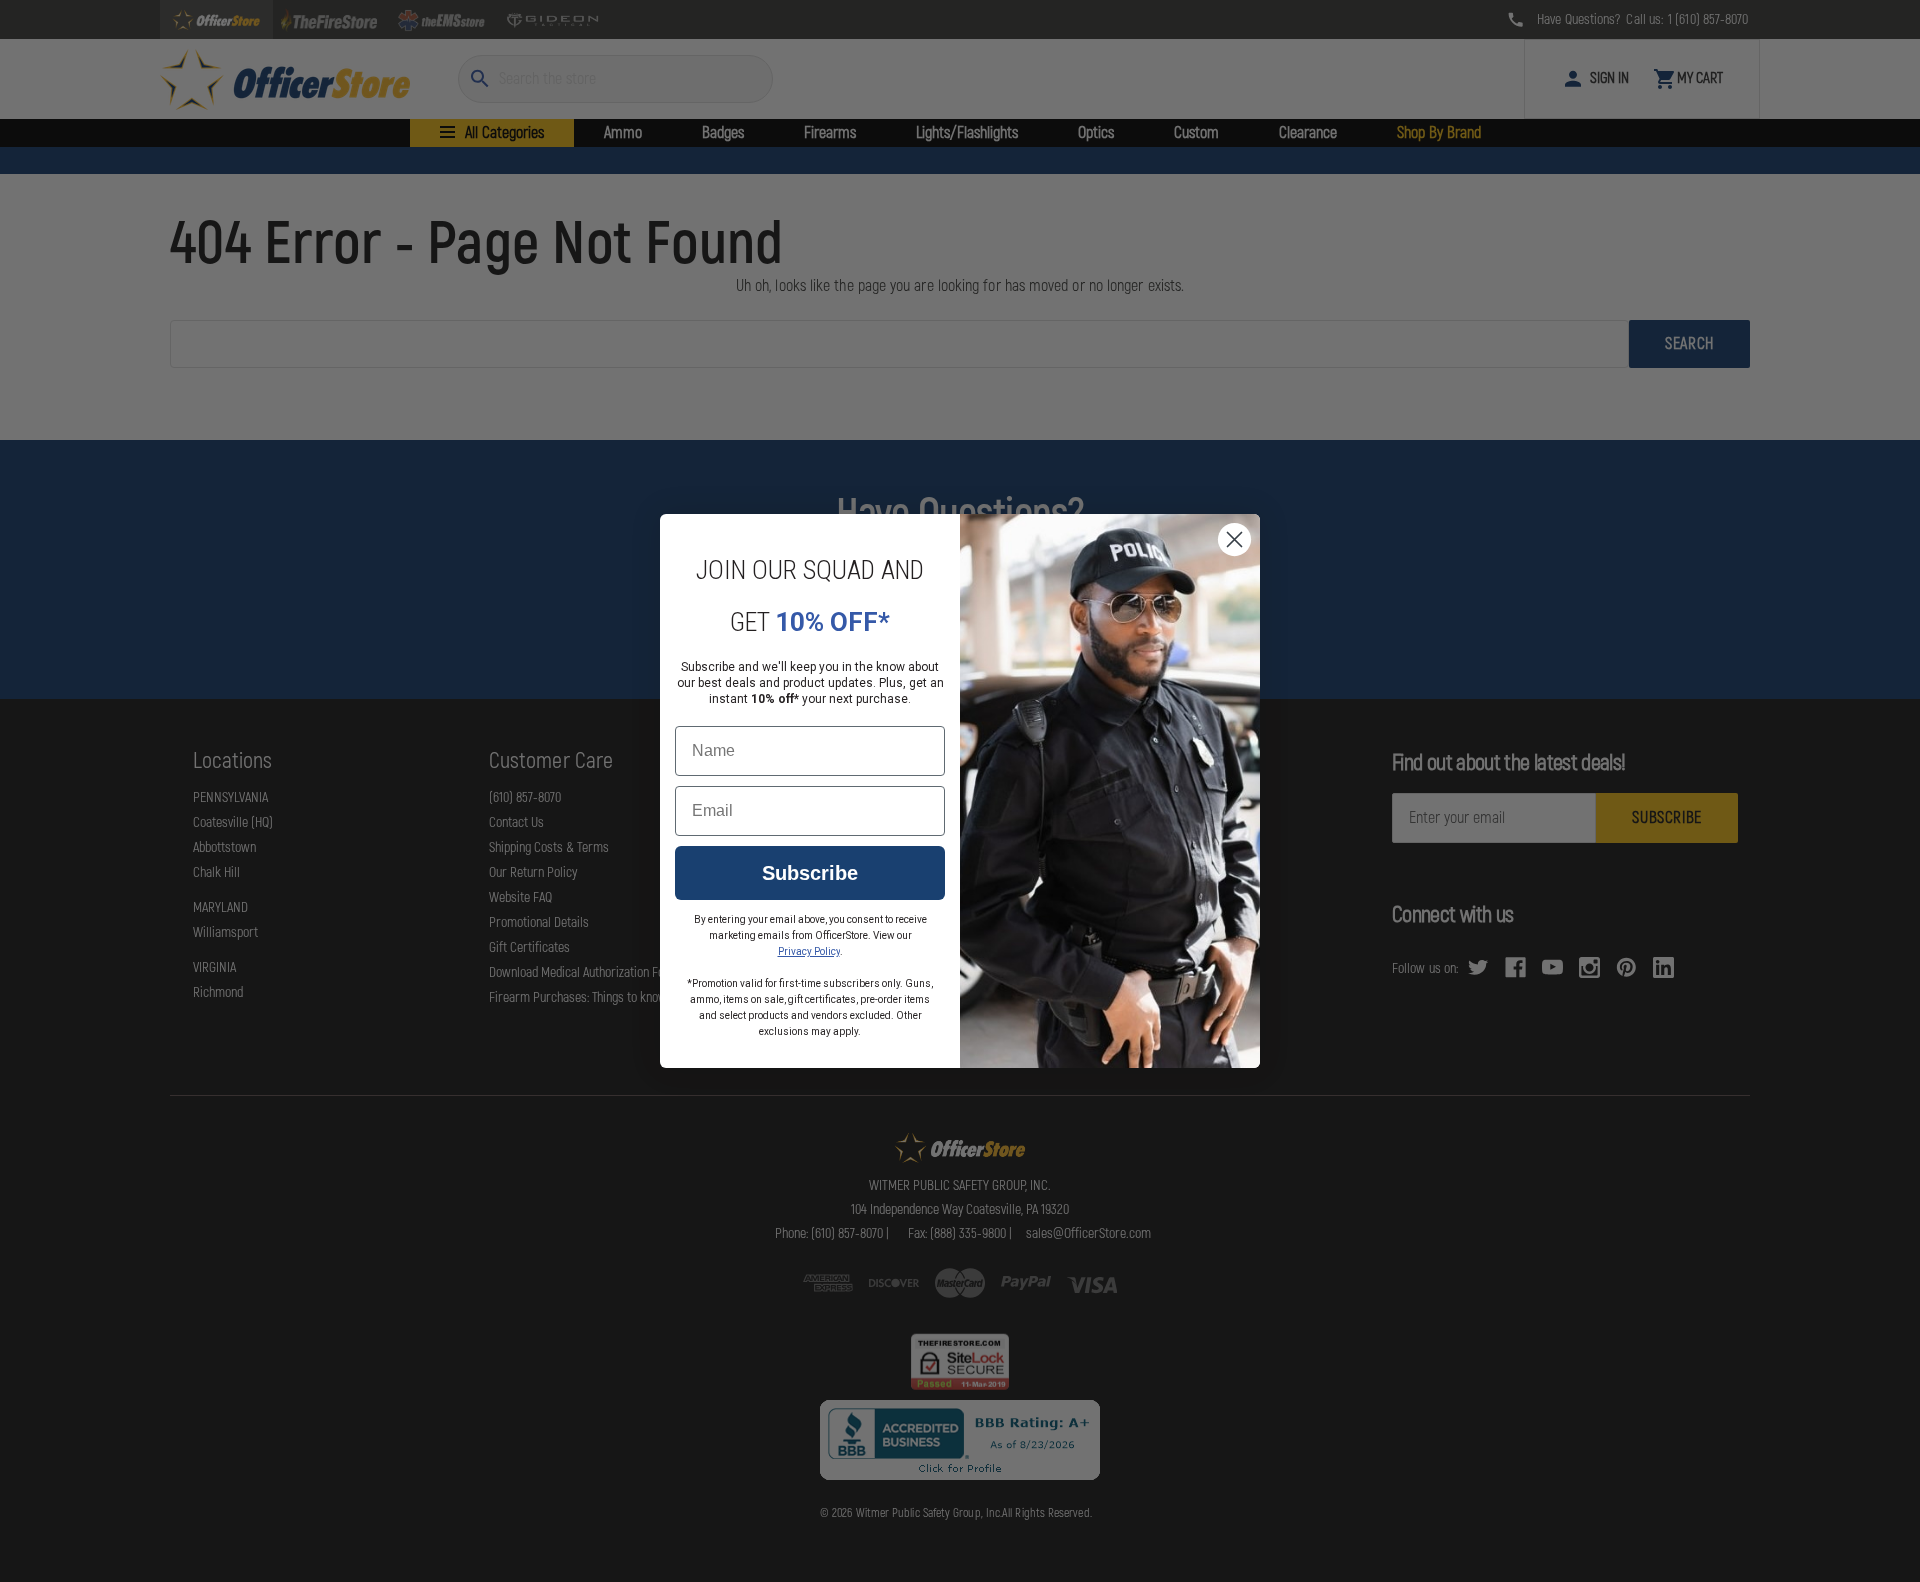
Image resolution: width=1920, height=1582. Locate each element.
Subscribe (810, 873)
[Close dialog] (1234, 539)
